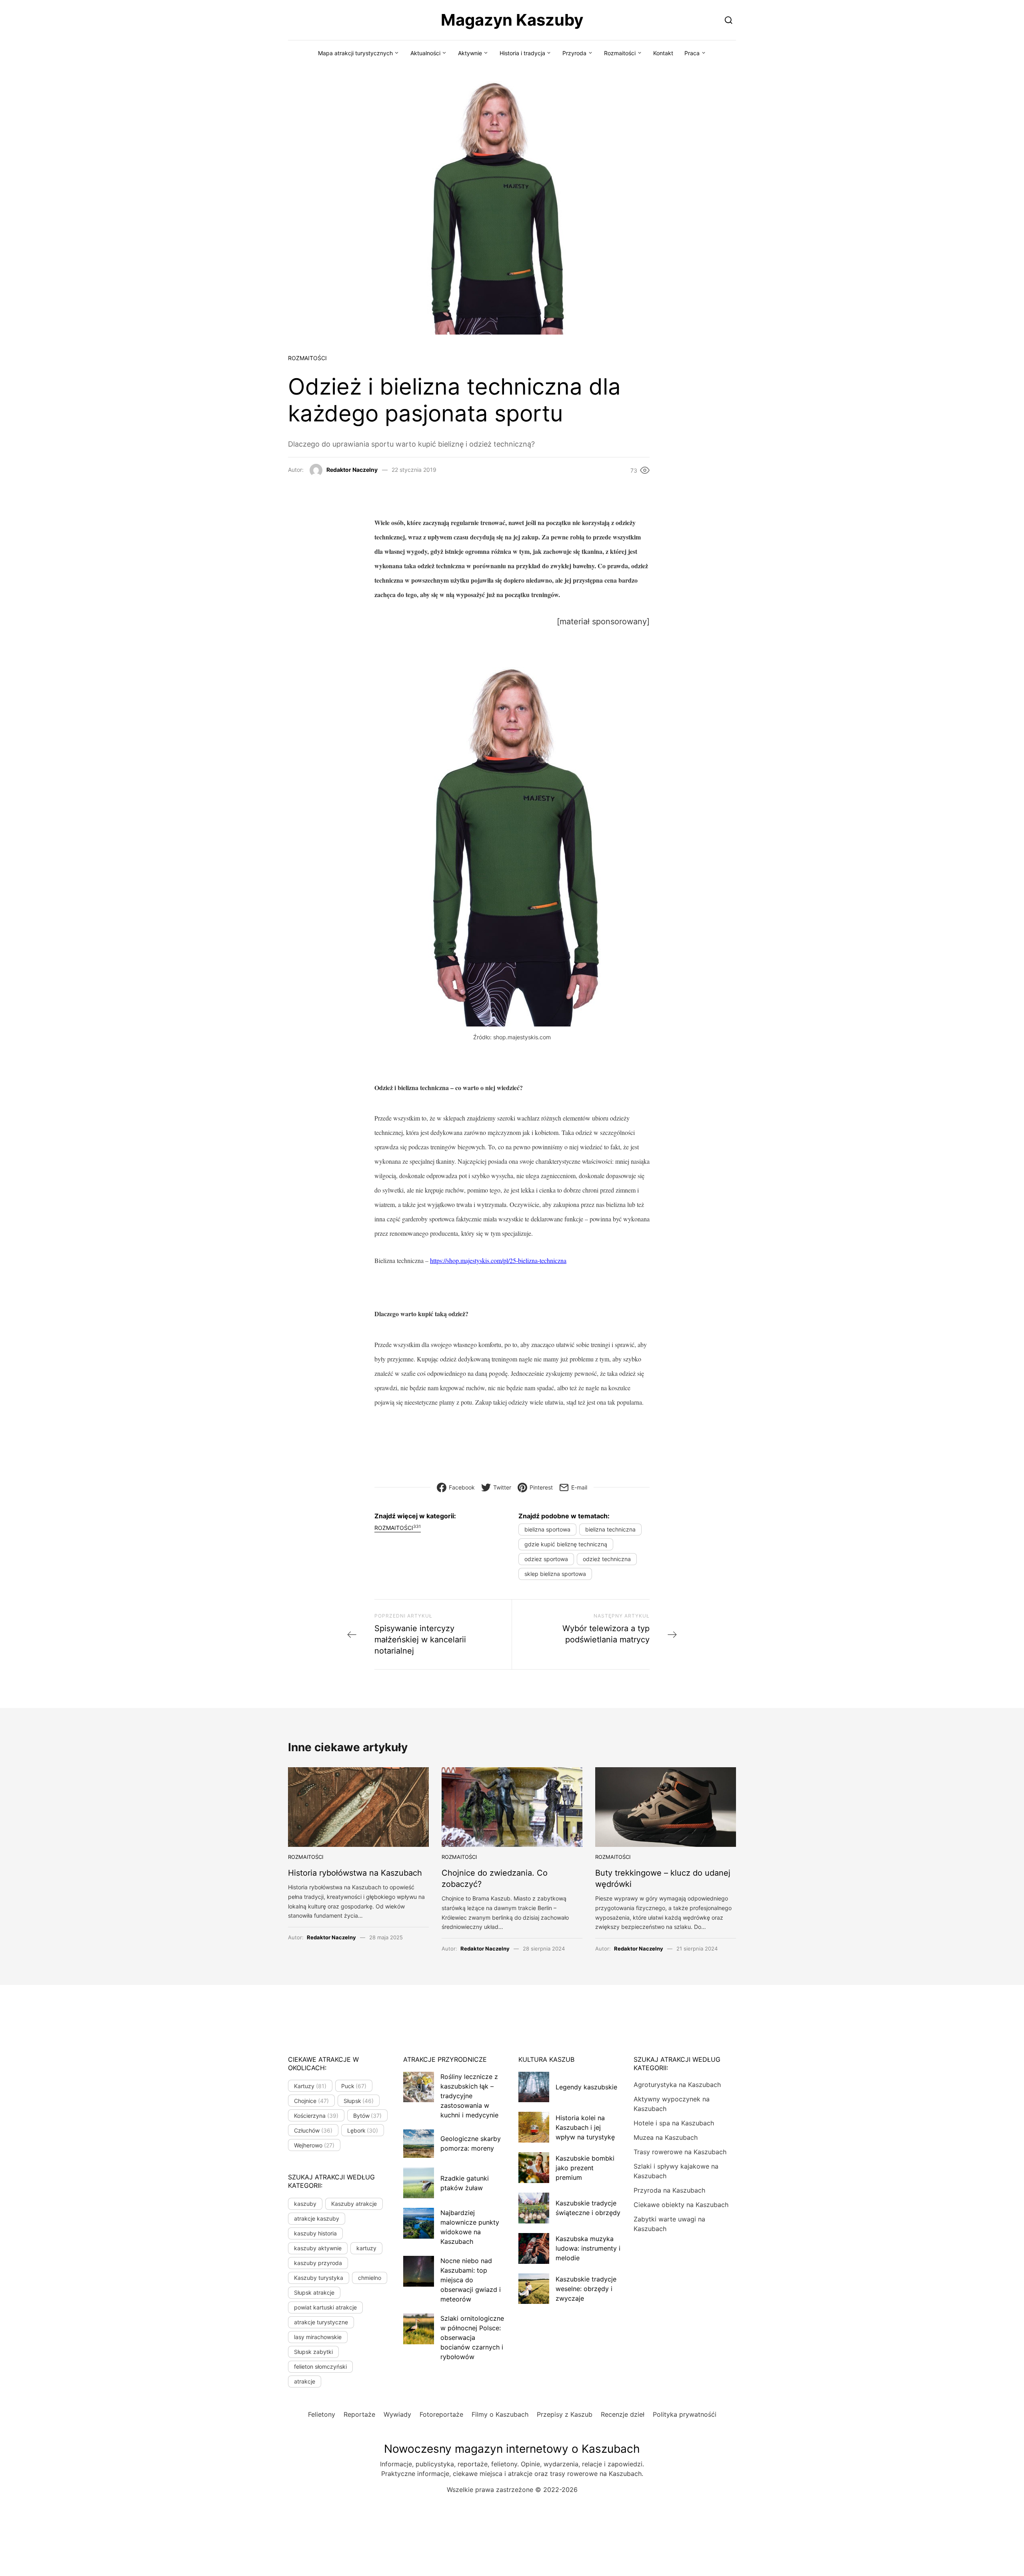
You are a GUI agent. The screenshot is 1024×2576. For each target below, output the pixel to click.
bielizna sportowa (547, 1529)
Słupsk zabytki (313, 2352)
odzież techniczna (607, 1559)
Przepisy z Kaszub (565, 2414)
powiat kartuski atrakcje (325, 2307)
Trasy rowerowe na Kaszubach (680, 2152)
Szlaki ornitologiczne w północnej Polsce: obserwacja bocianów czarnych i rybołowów (472, 2337)
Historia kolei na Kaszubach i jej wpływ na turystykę (585, 2127)
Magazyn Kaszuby (512, 20)
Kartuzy (310, 2086)
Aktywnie (470, 53)
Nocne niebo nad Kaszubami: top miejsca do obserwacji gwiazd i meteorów (471, 2280)
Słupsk (359, 2101)
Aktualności (425, 53)
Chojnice (311, 2101)
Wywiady (397, 2414)
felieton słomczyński (320, 2367)
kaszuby (305, 2204)
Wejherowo (314, 2145)
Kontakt (663, 53)
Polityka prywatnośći (685, 2414)
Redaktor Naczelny (352, 470)
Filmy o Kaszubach (500, 2414)
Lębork (363, 2130)
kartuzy (366, 2248)
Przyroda (574, 53)
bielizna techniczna (610, 1529)
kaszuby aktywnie (318, 2248)
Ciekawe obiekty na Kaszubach (681, 2205)
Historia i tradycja (522, 53)
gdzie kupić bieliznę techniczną (566, 1544)
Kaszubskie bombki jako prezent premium (585, 2168)
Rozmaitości (620, 53)
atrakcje (305, 2381)
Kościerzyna (316, 2116)
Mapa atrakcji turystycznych (355, 53)
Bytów (368, 2116)
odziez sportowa (546, 1559)
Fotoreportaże (441, 2414)
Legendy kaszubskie (586, 2087)
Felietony (322, 2414)
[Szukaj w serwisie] (729, 20)
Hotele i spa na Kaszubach (674, 2123)
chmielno (370, 2278)
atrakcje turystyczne (321, 2322)
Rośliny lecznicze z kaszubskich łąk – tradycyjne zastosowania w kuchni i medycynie (469, 2096)
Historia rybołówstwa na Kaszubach (355, 1873)
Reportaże (359, 2414)
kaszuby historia (315, 2233)
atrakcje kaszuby (317, 2218)
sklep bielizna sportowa (555, 1574)
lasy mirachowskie (318, 2337)
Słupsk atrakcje (314, 2292)
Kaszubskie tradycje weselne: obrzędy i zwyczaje (586, 2289)
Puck (354, 2086)
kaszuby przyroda (318, 2263)
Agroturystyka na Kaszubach (677, 2085)
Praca (692, 53)
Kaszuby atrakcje (354, 2204)
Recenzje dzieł (623, 2414)
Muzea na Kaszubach (666, 2137)
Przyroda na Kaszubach (669, 2190)
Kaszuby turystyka (319, 2278)
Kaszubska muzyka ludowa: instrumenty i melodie (588, 2248)
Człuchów (313, 2130)
